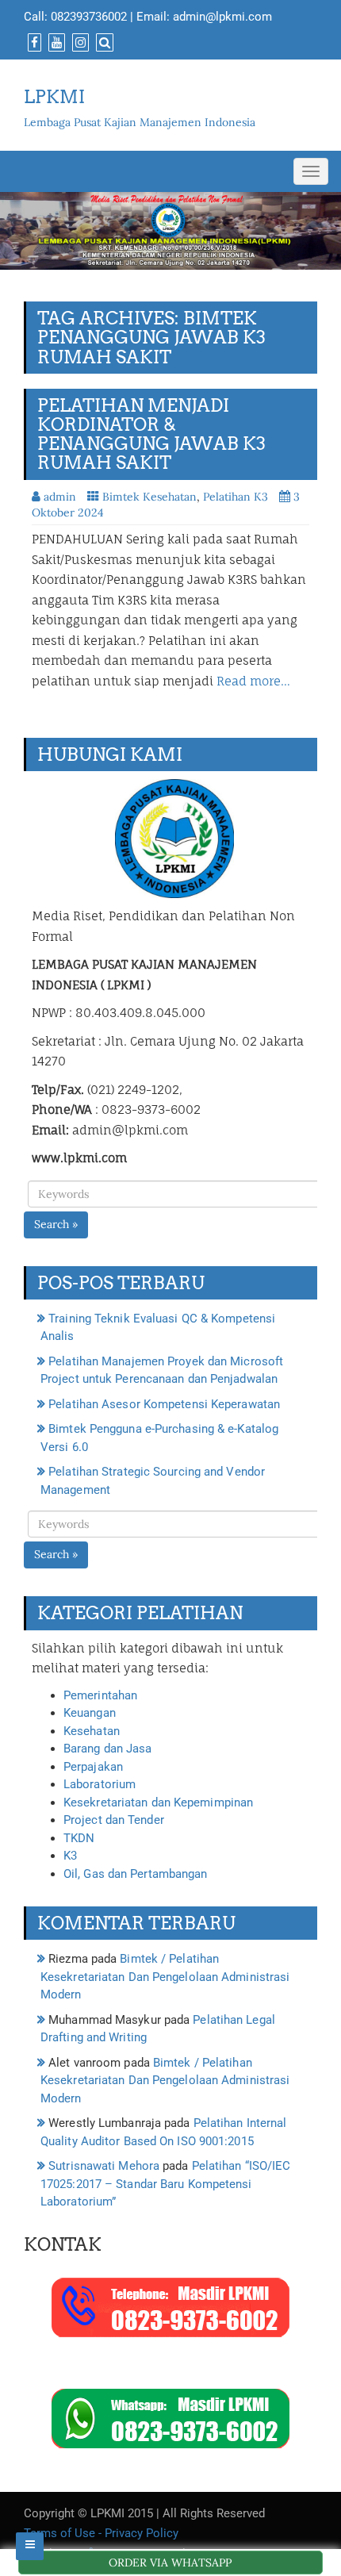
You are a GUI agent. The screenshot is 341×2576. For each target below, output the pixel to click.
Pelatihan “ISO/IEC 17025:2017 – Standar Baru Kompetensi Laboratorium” (165, 2184)
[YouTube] (55, 43)
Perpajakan (93, 1767)
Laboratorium (100, 1784)
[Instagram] (79, 43)
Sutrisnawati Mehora (104, 2166)
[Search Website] (103, 43)
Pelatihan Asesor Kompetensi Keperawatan (164, 1404)
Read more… (253, 681)
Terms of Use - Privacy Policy (101, 2533)
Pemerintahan (100, 1695)
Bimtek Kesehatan (149, 497)
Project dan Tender (114, 1820)
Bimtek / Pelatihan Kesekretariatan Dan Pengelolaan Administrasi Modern (165, 1977)
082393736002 (89, 17)
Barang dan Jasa (108, 1749)
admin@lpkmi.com (222, 17)
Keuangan (90, 1713)
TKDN (79, 1838)
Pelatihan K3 (236, 497)
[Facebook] (33, 43)
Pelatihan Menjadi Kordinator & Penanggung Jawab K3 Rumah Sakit (151, 434)
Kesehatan (92, 1731)
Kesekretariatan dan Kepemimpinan (158, 1802)
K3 (70, 1856)
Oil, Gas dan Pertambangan (136, 1874)
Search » (56, 1224)
